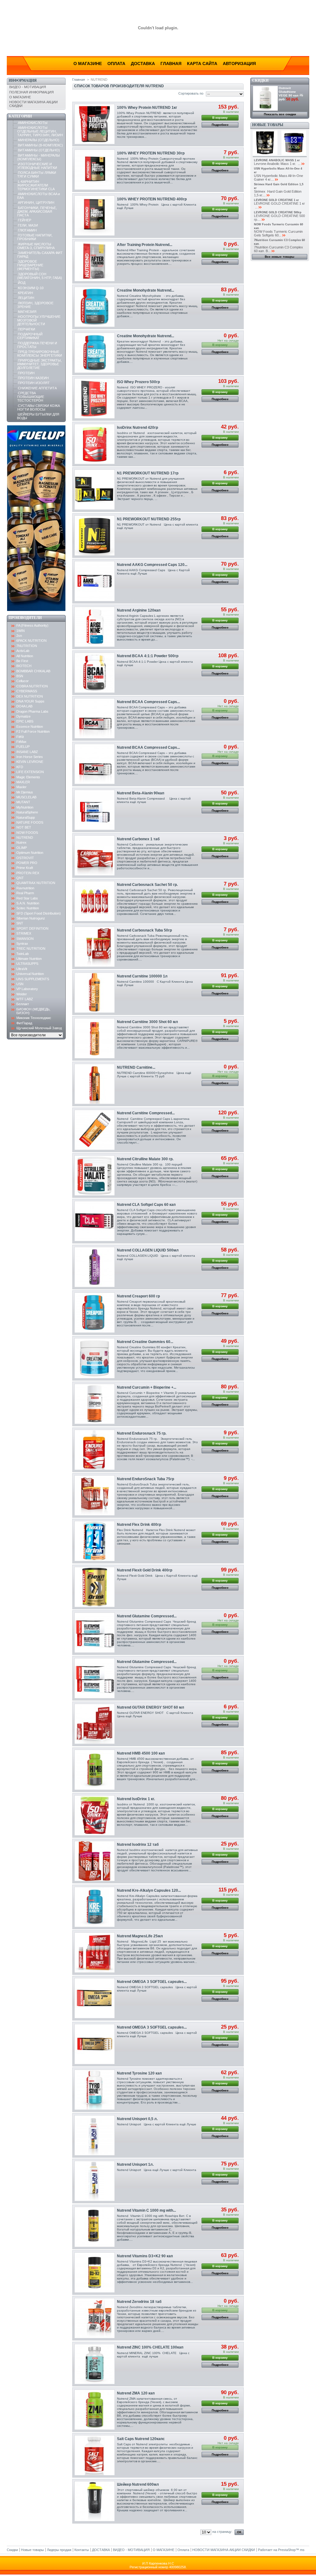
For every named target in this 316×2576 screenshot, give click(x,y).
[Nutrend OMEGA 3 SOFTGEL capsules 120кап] (95, 1998)
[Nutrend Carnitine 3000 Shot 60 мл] (95, 1038)
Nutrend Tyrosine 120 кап (139, 2073)
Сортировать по (191, 93)
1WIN (21, 631)
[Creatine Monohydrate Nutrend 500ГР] (95, 353)
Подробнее (220, 125)
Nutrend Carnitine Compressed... (146, 1113)
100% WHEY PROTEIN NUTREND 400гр (152, 199)
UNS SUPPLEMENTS (33, 979)
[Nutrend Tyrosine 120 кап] (95, 2090)
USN (20, 984)
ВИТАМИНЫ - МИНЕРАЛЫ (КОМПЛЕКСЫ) (39, 157)
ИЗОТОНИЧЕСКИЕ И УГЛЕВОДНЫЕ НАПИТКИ (37, 166)
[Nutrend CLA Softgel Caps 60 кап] (95, 1221)
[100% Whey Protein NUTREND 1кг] (95, 124)
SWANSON (25, 939)
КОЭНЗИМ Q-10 (31, 288)
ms (302, 2550)
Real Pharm (25, 893)
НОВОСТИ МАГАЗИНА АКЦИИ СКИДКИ (224, 2550)
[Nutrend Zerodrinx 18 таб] (95, 2318)
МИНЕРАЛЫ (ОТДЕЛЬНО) (39, 140)
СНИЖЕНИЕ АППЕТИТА (37, 388)
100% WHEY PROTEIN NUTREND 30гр (151, 153)
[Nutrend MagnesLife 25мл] (95, 1953)
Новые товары (268, 125)
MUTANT (23, 802)
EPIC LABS (25, 721)
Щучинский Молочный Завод (39, 1028)
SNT (20, 923)
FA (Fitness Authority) (32, 625)
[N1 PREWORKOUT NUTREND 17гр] (95, 490)
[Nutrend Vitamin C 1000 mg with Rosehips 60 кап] (95, 2227)
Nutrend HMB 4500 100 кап (141, 1753)
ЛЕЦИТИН (26, 298)
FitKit (20, 737)
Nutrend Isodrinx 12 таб (138, 1845)
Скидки (260, 80)
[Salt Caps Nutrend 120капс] (95, 2455)
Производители (25, 618)
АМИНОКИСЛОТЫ (33, 123)
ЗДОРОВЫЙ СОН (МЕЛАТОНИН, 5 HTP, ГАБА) (40, 276)
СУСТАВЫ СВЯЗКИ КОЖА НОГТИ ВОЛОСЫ (39, 407)
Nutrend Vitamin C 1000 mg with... (146, 2210)
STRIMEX (24, 933)
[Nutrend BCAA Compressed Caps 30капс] (95, 764)
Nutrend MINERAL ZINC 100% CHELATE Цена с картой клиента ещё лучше (153, 2355)
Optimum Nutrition (30, 853)
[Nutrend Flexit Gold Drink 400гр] (95, 1587)
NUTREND (25, 838)
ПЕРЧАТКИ (27, 329)
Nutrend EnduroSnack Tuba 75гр (146, 1479)
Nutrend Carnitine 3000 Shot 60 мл (148, 1022)
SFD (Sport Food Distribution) (39, 913)
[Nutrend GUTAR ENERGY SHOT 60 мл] (95, 1724)
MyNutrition (25, 807)
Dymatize (23, 716)
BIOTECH (24, 666)
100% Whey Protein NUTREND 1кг (147, 108)
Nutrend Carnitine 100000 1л (142, 976)
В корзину (220, 118)
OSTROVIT (25, 858)
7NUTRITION (27, 646)
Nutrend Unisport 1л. (135, 2164)
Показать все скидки (280, 114)
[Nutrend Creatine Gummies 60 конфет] (95, 1358)
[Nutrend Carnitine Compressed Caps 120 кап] (95, 1130)
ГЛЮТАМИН (27, 230)
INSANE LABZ (27, 752)
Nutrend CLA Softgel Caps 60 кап (146, 1205)
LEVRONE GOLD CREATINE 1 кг (276, 200)
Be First (22, 661)
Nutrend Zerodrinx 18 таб (139, 2302)
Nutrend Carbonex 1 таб (138, 839)
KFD (20, 767)
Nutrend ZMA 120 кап (136, 2393)
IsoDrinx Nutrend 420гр (137, 428)
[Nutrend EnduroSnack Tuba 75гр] (95, 1495)
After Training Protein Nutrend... (145, 245)
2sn (19, 636)
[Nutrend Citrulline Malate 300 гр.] (95, 1175)
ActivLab (23, 651)
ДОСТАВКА (101, 2550)
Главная (171, 63)
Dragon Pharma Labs (32, 711)
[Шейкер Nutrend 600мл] (95, 2501)
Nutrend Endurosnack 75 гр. (142, 1433)
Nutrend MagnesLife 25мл (140, 1936)
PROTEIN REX (28, 873)
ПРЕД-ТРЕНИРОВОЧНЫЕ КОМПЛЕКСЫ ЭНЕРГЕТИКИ (40, 354)
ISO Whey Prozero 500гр (138, 382)
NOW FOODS (27, 833)
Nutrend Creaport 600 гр (138, 1296)
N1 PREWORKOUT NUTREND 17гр (148, 473)
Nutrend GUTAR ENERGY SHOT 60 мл (151, 1707)
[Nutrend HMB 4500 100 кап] (95, 1770)
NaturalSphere (27, 812)
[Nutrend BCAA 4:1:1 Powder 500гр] (95, 673)
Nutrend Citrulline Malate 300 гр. (145, 1159)
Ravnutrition (25, 888)
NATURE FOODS (30, 822)
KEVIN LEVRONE (30, 762)
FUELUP (23, 747)
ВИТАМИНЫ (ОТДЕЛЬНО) (39, 150)
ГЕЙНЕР (25, 220)
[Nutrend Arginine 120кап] (95, 627)
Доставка (143, 63)
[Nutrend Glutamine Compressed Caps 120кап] (95, 1633)
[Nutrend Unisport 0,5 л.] (95, 2135)
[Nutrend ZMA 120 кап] (95, 2410)
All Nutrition (25, 656)
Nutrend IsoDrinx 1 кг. (136, 1799)
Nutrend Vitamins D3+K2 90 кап (145, 2256)
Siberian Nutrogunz (31, 918)
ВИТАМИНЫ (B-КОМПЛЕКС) (40, 145)
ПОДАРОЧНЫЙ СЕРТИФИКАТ (30, 336)
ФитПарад (24, 1023)
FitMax (21, 742)
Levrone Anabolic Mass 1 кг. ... (277, 164)
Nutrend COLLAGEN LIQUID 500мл (148, 1250)
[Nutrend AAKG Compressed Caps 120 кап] (95, 581)
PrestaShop (287, 2550)
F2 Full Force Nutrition (33, 731)
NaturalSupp (26, 817)
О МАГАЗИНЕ (20, 97)
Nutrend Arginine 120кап (139, 610)
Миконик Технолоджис (34, 1018)
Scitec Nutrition (28, 908)
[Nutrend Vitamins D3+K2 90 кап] (95, 2273)
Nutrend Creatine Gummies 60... (145, 1342)
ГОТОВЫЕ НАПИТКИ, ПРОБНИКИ (35, 237)
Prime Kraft (25, 868)
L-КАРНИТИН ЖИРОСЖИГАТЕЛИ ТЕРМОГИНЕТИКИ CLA (36, 185)
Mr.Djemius (25, 792)
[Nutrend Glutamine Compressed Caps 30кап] (95, 1678)
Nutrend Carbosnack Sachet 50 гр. (147, 885)
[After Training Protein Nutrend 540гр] (95, 261)
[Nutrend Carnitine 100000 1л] (95, 993)
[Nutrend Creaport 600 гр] (95, 1313)
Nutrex (21, 842)
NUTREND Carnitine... (136, 1067)
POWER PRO (27, 863)
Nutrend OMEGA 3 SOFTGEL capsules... (152, 1982)
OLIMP (22, 848)
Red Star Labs (27, 898)
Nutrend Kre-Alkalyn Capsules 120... (149, 1890)
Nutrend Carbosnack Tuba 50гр (144, 930)
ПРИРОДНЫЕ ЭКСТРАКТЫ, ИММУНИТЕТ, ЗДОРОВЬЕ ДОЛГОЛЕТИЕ (39, 364)
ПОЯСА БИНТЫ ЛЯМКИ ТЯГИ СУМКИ (37, 174)
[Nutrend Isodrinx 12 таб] (95, 1861)
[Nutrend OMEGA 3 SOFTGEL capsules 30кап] (95, 2044)
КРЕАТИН (25, 293)
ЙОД (22, 283)
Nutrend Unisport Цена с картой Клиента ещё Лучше (157, 2124)
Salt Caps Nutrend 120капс (141, 2439)
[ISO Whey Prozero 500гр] (95, 398)
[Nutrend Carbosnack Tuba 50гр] (95, 947)
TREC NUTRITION (31, 948)
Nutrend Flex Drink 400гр (139, 1525)
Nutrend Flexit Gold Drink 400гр (145, 1570)
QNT (20, 878)
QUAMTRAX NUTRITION (36, 883)
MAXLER (23, 782)
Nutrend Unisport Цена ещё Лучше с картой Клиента (157, 2170)
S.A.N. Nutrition (28, 903)
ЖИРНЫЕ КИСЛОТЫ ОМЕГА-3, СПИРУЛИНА (36, 246)
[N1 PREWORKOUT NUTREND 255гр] (95, 536)
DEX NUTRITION (30, 696)
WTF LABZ (25, 999)
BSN (20, 676)
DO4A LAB (24, 706)
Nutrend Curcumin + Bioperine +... (147, 1387)
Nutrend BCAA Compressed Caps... (148, 702)
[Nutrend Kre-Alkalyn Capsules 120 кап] (95, 1907)
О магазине (88, 63)
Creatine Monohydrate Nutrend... (146, 290)
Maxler (21, 787)
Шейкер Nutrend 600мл (138, 2484)
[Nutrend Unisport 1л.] (95, 2181)
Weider (22, 994)
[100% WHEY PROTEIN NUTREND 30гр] (95, 170)
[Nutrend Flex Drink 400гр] (95, 1541)
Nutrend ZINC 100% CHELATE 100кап (150, 2347)
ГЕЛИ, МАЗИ (28, 225)
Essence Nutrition (30, 727)
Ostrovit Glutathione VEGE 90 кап (289, 92)
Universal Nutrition (30, 974)
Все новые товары (280, 257)
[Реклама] (36, 610)
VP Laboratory (27, 989)
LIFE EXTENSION (30, 772)
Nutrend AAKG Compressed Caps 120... (152, 565)
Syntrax (22, 944)
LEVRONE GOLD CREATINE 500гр (278, 212)
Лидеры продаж (59, 2550)
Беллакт (23, 1004)
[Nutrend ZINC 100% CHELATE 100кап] (95, 2364)
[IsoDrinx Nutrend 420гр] (95, 444)
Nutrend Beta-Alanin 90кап (141, 793)
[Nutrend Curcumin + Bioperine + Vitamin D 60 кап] (95, 1404)
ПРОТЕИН (26, 373)
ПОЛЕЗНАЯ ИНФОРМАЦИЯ (31, 92)
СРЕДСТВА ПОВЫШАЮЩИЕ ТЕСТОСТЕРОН (31, 397)
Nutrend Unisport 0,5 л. (137, 2119)
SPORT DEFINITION (32, 928)
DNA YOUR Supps (30, 701)
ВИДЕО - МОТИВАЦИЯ (28, 87)
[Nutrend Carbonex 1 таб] (95, 856)
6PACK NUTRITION (31, 641)
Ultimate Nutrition (29, 959)
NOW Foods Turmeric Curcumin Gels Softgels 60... (278, 233)
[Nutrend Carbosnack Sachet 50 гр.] (95, 901)
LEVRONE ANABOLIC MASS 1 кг (277, 160)
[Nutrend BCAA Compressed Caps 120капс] (95, 718)
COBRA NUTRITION (32, 686)
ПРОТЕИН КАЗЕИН (33, 378)
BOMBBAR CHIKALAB (33, 671)
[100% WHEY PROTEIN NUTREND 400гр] (95, 216)
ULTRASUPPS (27, 964)
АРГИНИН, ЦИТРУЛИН (36, 203)
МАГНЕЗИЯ (27, 312)
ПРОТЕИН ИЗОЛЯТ (34, 383)
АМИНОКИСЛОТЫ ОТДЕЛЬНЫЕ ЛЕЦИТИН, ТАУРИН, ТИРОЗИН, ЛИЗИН (40, 131)
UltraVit (22, 969)
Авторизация (239, 63)
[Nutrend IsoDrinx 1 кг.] (95, 1815)
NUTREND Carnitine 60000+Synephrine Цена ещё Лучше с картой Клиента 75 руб (154, 1075)
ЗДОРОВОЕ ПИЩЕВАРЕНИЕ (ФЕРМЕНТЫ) (30, 265)
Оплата (116, 63)
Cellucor (23, 681)
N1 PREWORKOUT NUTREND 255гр (149, 519)
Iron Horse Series (30, 757)
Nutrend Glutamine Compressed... (147, 1616)
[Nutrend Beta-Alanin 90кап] (95, 810)
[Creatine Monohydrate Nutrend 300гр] (95, 307)
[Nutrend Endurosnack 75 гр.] (95, 1450)
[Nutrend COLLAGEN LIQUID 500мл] (95, 1267)
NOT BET (24, 827)
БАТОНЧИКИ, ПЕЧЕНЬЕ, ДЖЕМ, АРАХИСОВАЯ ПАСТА (37, 211)
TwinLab (23, 954)
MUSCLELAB (26, 797)
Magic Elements (28, 777)
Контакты (82, 2550)
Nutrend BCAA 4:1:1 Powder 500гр (148, 656)
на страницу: (222, 2532)
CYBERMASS (27, 691)
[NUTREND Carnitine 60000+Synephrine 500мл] (95, 1084)
